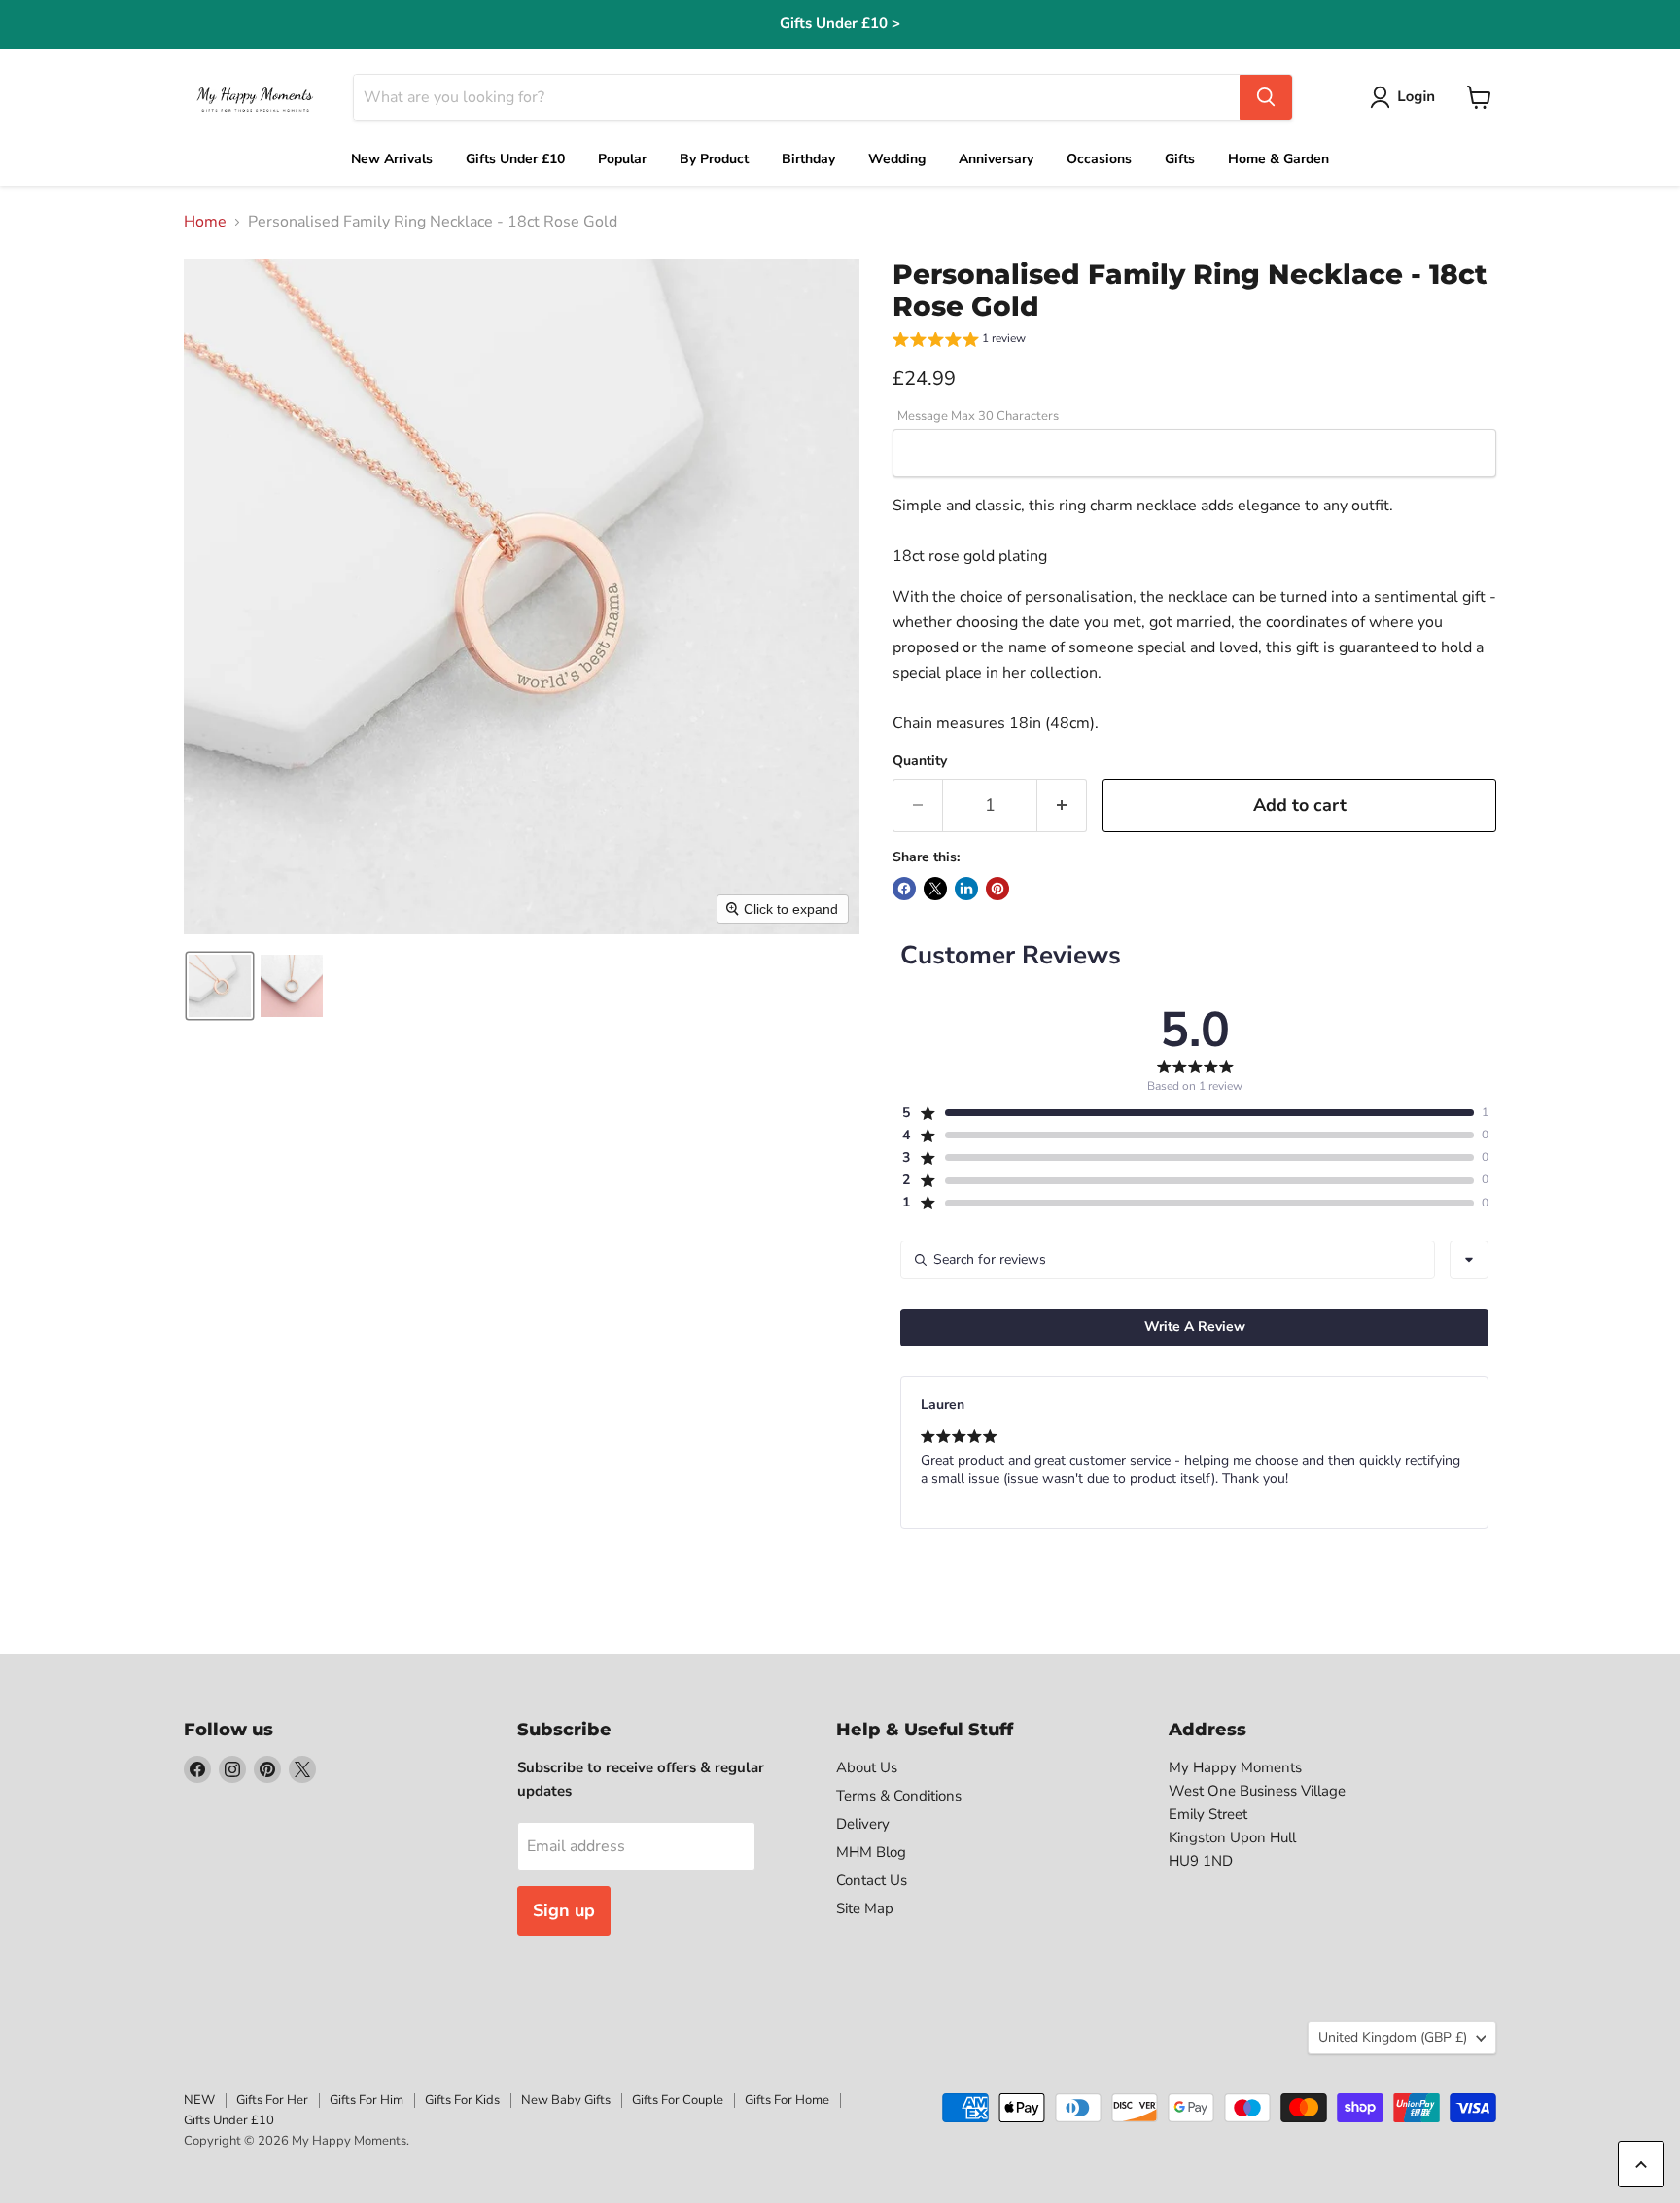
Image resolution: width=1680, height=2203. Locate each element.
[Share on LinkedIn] (966, 889)
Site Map (865, 1908)
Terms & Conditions (899, 1796)
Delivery (863, 1824)
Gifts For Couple (678, 2100)
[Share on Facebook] (904, 889)
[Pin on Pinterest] (997, 889)
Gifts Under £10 (229, 2120)
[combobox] (1469, 1260)
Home (205, 222)
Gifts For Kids (462, 2100)
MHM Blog (871, 1852)
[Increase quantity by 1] (1062, 805)
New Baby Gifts (566, 2100)
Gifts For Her (272, 2100)
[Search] (1266, 97)
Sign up (564, 1910)
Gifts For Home (787, 2100)
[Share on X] (935, 889)
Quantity (920, 761)
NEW (199, 2100)
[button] (1406, 97)
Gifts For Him (367, 2100)
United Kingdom (1393, 2037)
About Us (867, 1767)
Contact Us (872, 1880)
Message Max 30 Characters (978, 417)
